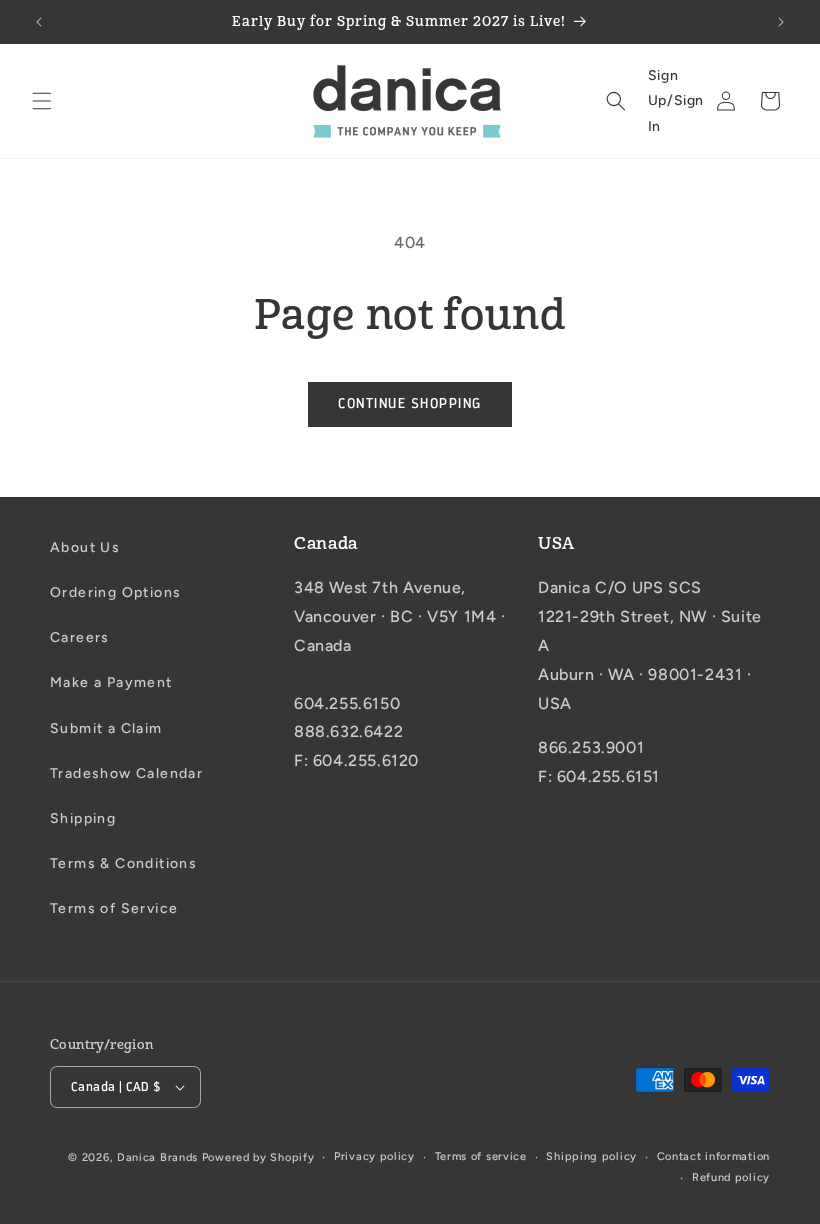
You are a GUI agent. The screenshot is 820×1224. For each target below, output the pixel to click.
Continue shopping (410, 403)
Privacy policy (374, 1156)
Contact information (713, 1156)
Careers (80, 637)
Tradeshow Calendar (126, 773)
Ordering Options (115, 592)
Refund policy (731, 1177)
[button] (42, 101)
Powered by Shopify (258, 1157)
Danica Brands (157, 1157)
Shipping (83, 818)
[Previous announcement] (39, 22)
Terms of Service (114, 908)
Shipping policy (591, 1156)
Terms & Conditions (123, 863)
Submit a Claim (106, 728)
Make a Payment (111, 682)
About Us (85, 547)
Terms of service (481, 1156)
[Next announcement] (781, 22)
